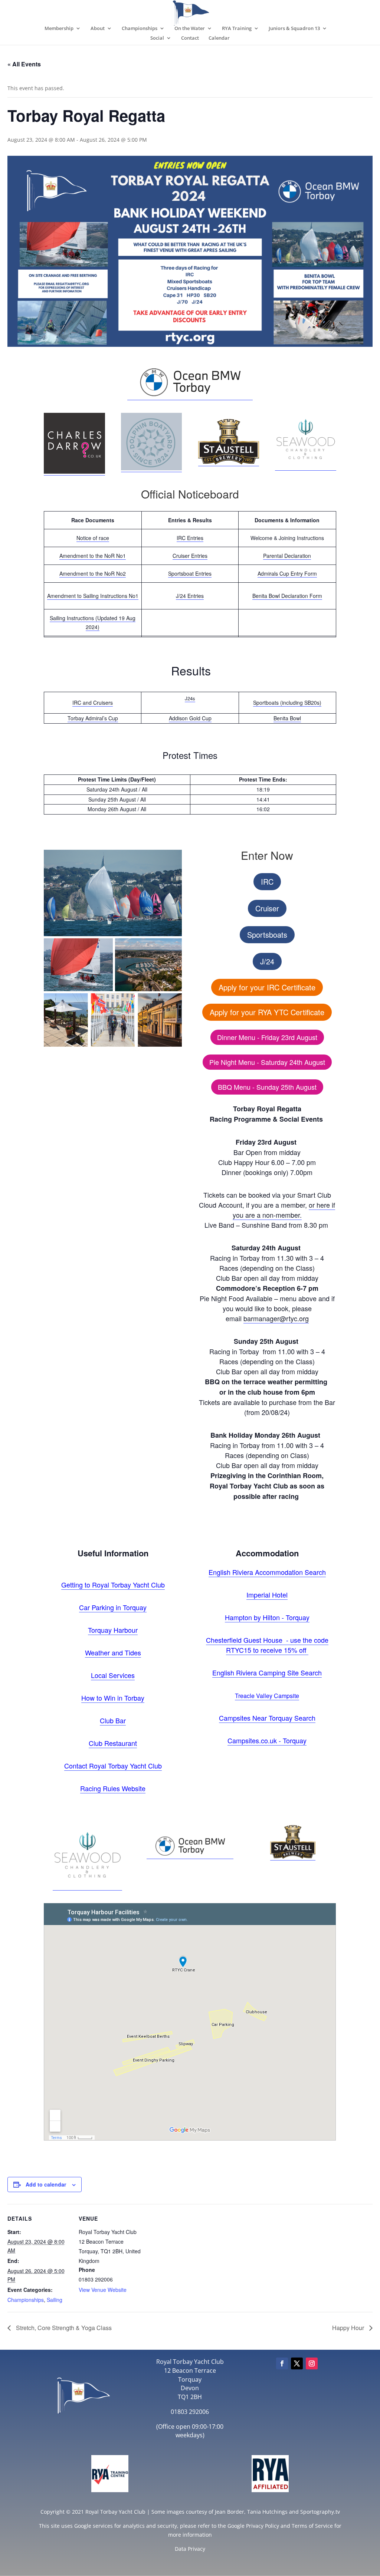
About (98, 29)
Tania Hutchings (267, 2512)
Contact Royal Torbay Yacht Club (113, 1766)
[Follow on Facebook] (282, 2363)
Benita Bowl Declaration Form (287, 596)
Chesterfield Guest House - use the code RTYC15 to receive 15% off (267, 1645)
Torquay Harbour (113, 1630)
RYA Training (237, 29)
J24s (190, 698)
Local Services (113, 1675)
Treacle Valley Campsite (267, 1696)
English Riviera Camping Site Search (267, 1672)
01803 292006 (190, 2412)
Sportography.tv (320, 2512)
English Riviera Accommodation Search (267, 1572)
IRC (267, 881)
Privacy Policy (263, 2526)
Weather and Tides (113, 1652)
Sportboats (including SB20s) (287, 703)
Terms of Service (312, 2526)
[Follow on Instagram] (312, 2363)
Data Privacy (190, 2549)
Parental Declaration (287, 556)
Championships (140, 29)
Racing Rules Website (113, 1788)
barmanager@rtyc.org (276, 1318)
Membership (59, 29)
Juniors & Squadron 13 (294, 29)
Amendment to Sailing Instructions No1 (93, 596)
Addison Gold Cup (190, 718)
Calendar (219, 38)
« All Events (24, 64)
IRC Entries (190, 538)
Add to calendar (46, 2184)
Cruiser (267, 908)
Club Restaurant (113, 1743)
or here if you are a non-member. (284, 1210)
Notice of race (93, 538)
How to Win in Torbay (113, 1698)
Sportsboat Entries (190, 573)
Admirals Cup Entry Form (287, 573)
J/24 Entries (190, 596)
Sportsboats (267, 935)
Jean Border (230, 2512)
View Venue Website (103, 2290)
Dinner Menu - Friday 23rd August (267, 1037)
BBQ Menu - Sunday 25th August (267, 1087)
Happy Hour (349, 2328)
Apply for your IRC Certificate (267, 987)
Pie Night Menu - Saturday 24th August (267, 1062)
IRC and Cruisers (93, 703)
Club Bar (113, 1720)
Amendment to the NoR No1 (93, 556)
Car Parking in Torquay (113, 1607)
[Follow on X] (297, 2363)
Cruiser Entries (190, 556)
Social (157, 38)
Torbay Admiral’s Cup (93, 718)
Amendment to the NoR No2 (93, 573)
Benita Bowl (287, 718)
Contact (190, 38)
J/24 (267, 961)
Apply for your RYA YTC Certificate (267, 1012)
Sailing (55, 2300)
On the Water (190, 29)
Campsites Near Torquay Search (267, 1718)
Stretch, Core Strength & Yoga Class (63, 2328)
